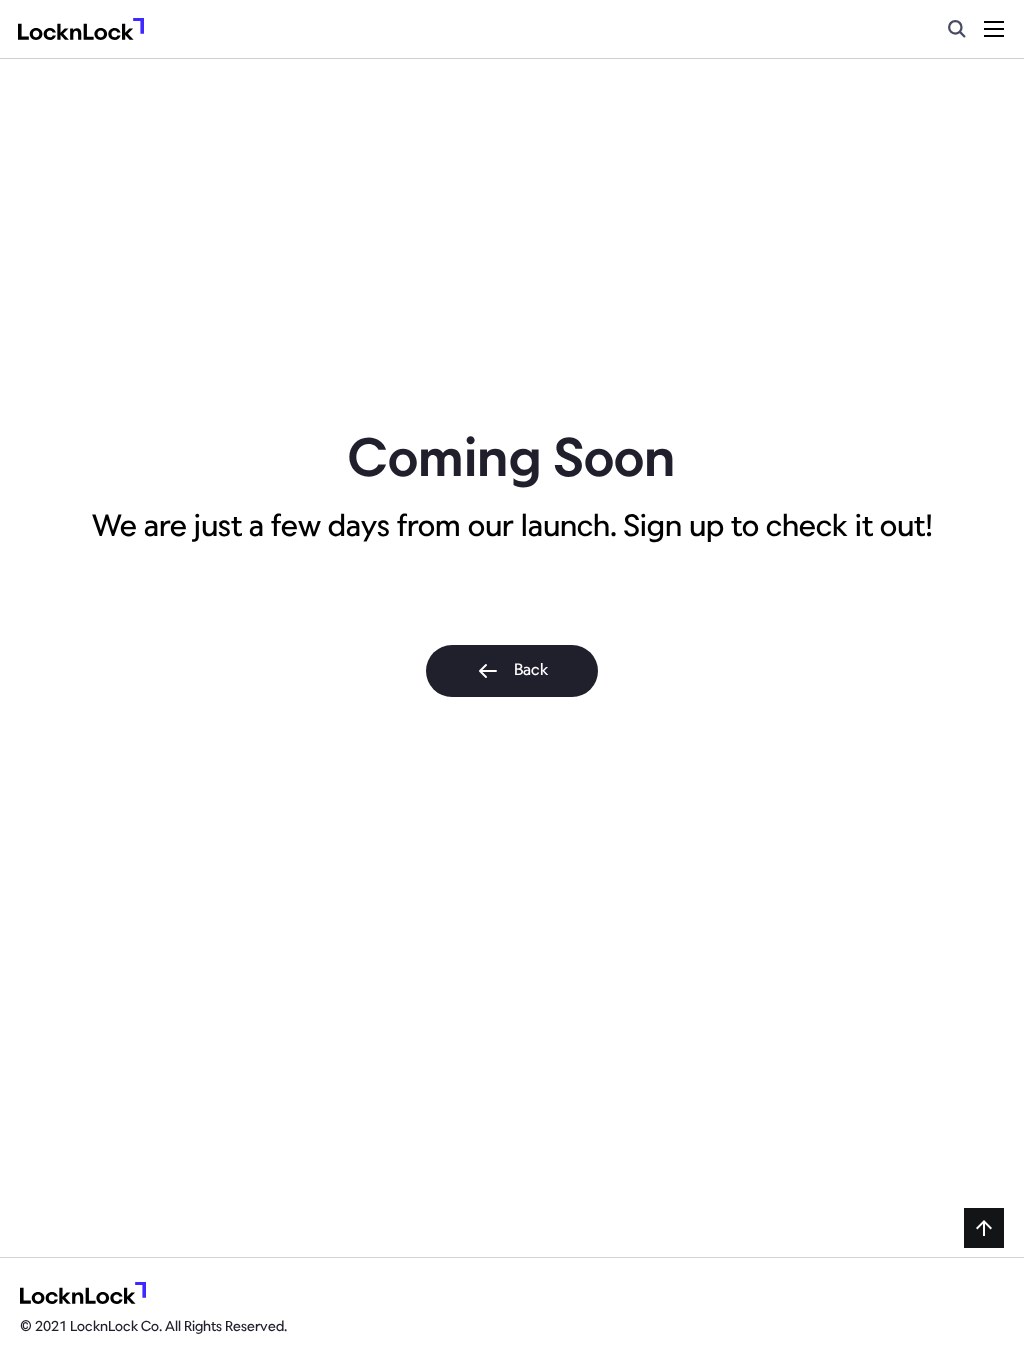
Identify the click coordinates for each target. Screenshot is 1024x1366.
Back (531, 671)
